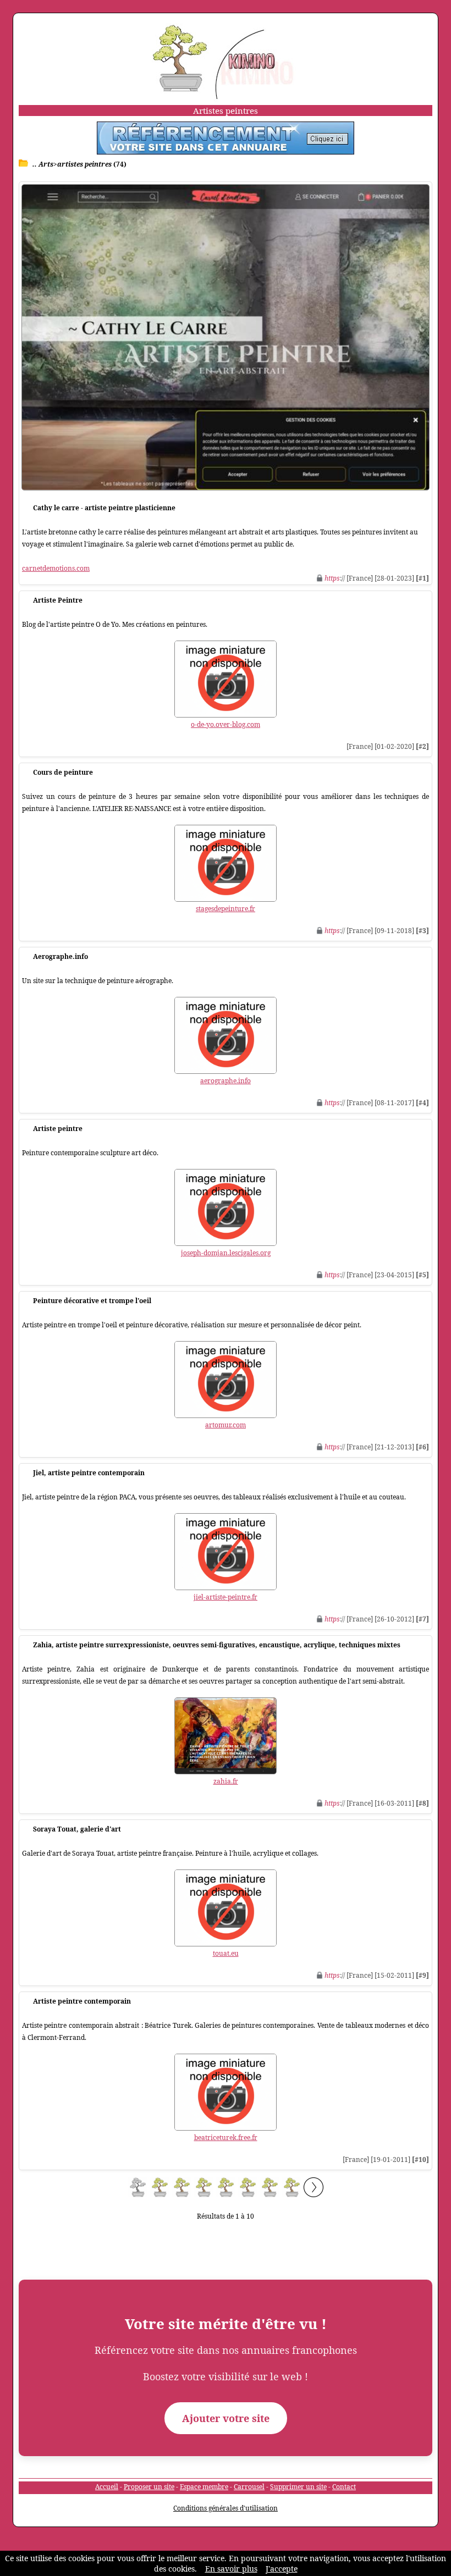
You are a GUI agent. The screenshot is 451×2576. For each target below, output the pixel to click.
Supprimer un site (298, 2487)
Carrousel (249, 2487)
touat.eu (226, 1953)
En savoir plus (231, 2569)
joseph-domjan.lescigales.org (226, 1253)
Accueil (107, 2487)
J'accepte (282, 2569)
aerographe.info (226, 1081)
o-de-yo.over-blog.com (226, 724)
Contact (344, 2487)
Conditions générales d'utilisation (226, 2508)
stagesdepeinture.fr (226, 909)
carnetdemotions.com (56, 568)
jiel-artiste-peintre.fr (226, 1597)
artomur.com (226, 1425)
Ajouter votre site (226, 2418)
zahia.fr (226, 1781)
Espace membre (204, 2487)
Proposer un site (149, 2487)
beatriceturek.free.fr (226, 2138)
